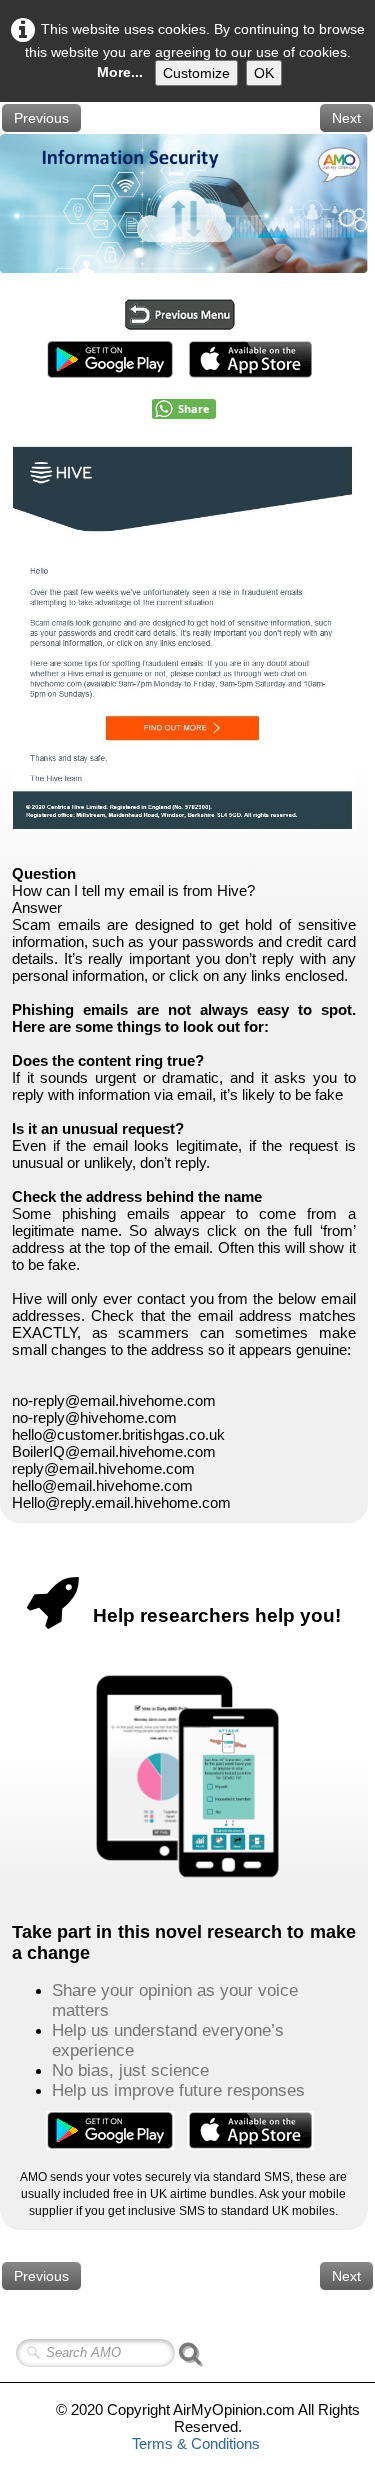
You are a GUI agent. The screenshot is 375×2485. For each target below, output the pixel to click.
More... (120, 72)
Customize (196, 73)
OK (264, 73)
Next (346, 118)
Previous (41, 118)
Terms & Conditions (196, 2443)
